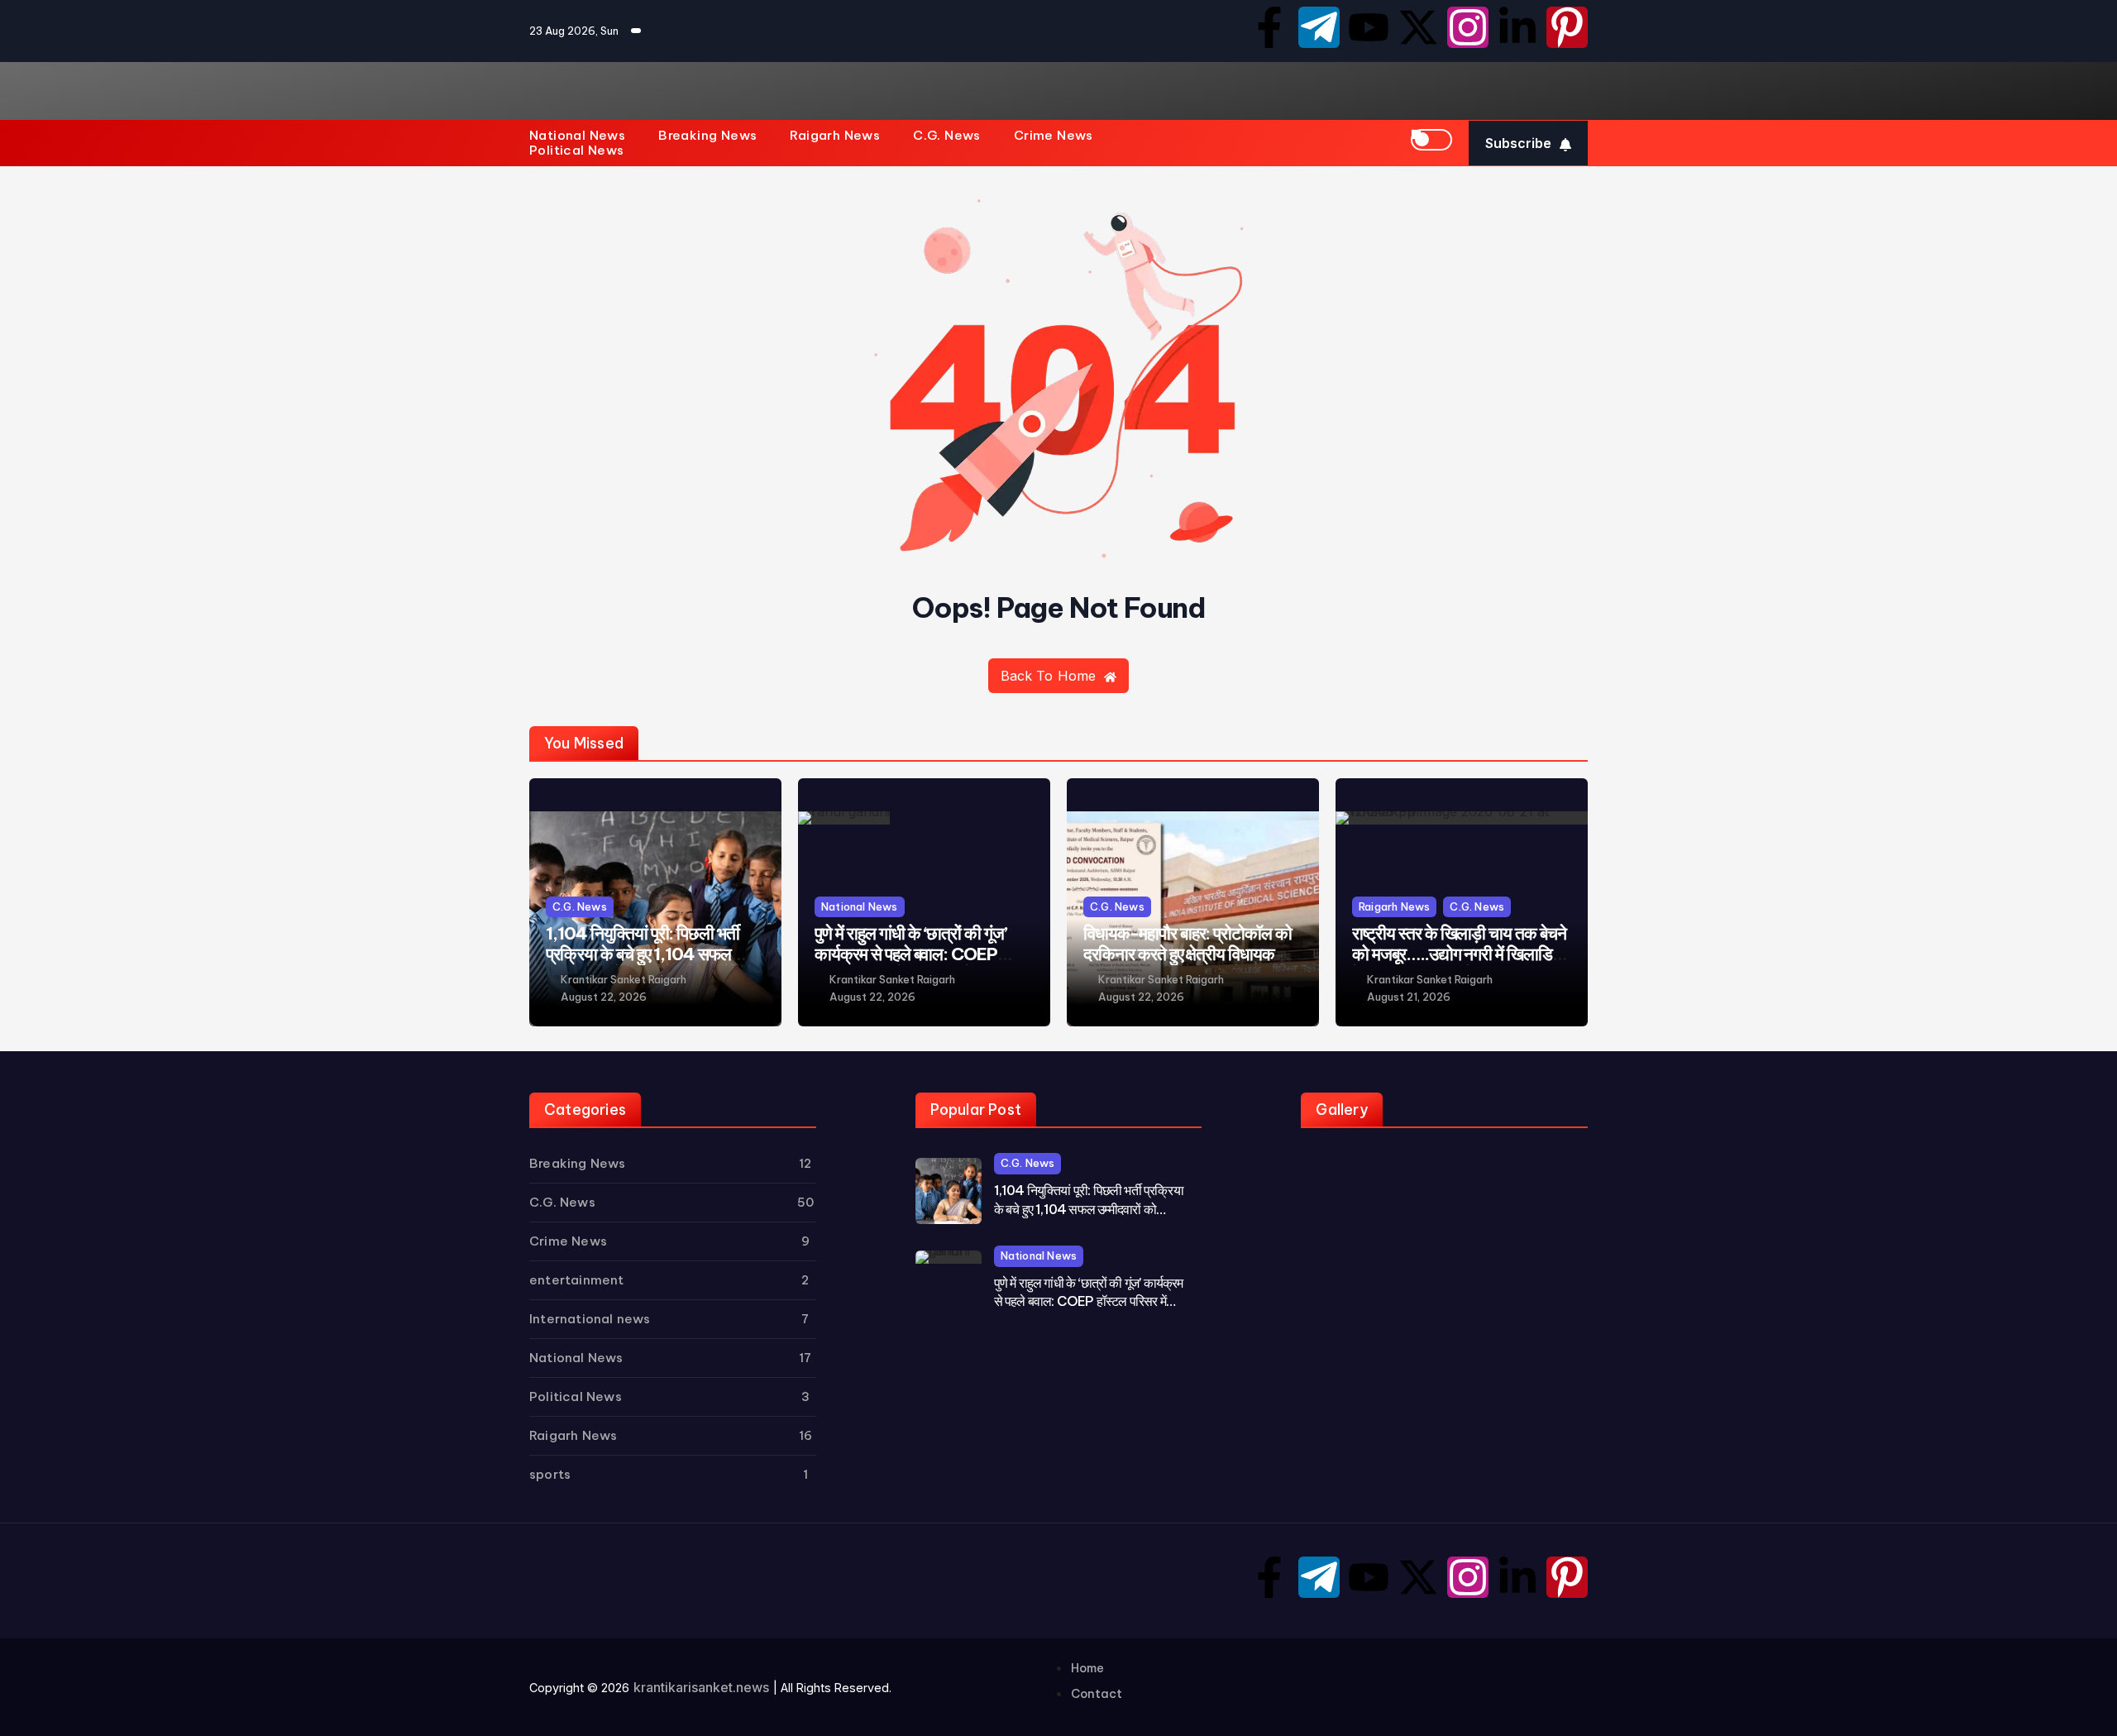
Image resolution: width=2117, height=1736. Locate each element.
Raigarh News (835, 136)
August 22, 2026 (604, 997)
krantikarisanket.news (701, 1687)
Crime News (1054, 136)
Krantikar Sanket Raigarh (624, 980)
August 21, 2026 (1409, 997)
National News (577, 136)
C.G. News (947, 136)
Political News (577, 151)
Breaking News (707, 136)
